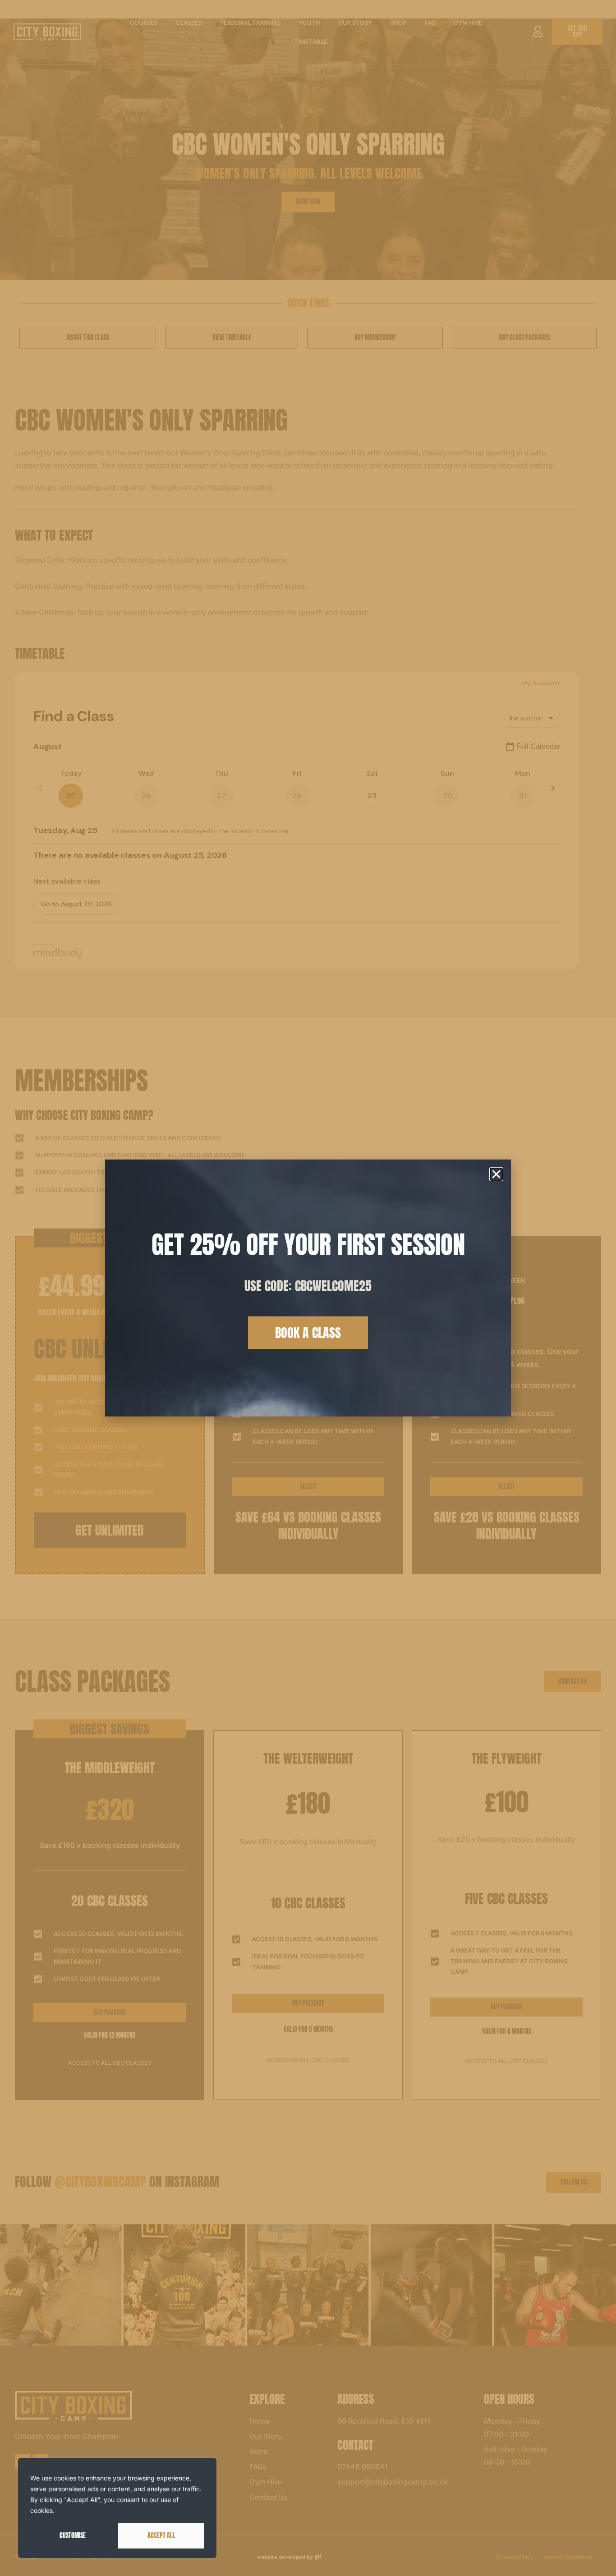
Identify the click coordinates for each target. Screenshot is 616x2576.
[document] (308, 1288)
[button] (496, 1174)
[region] (117, 2508)
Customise (73, 2536)
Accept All (161, 2536)
